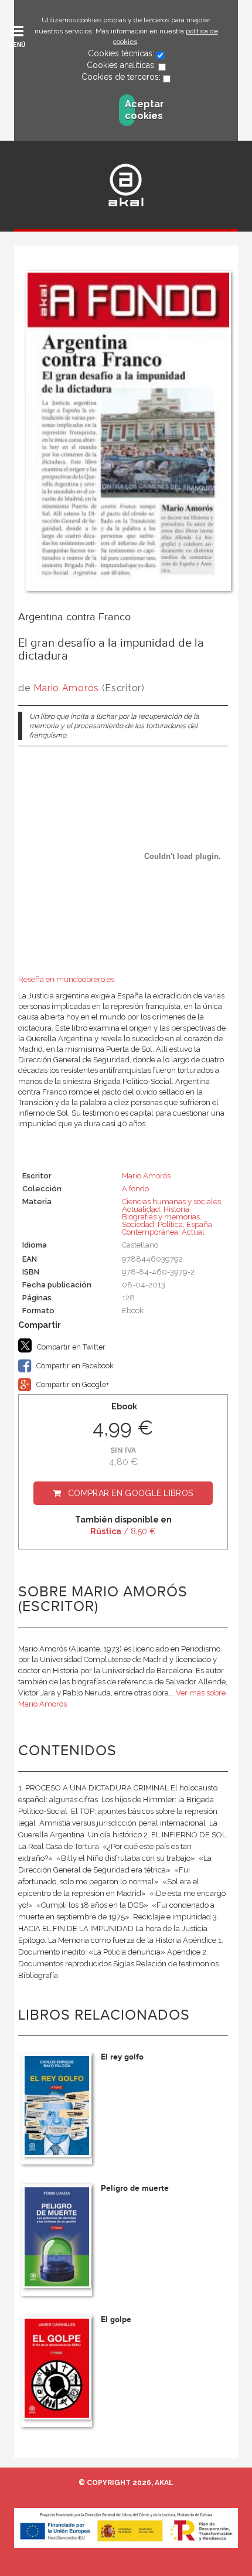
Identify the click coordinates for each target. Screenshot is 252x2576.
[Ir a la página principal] (126, 185)
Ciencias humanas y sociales (171, 1202)
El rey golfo (122, 2057)
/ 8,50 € (123, 1531)
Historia (176, 1209)
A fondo (135, 1189)
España (199, 1224)
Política (170, 1224)
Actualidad (141, 1209)
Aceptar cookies (130, 110)
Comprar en (130, 1493)
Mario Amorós (66, 688)
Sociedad (138, 1224)
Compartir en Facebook (74, 1366)
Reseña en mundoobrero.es (66, 979)
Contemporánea (150, 1232)
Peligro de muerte (135, 2188)
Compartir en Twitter (70, 1347)
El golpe (116, 2320)
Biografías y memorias (161, 1217)
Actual (193, 1232)
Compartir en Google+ (72, 1384)
